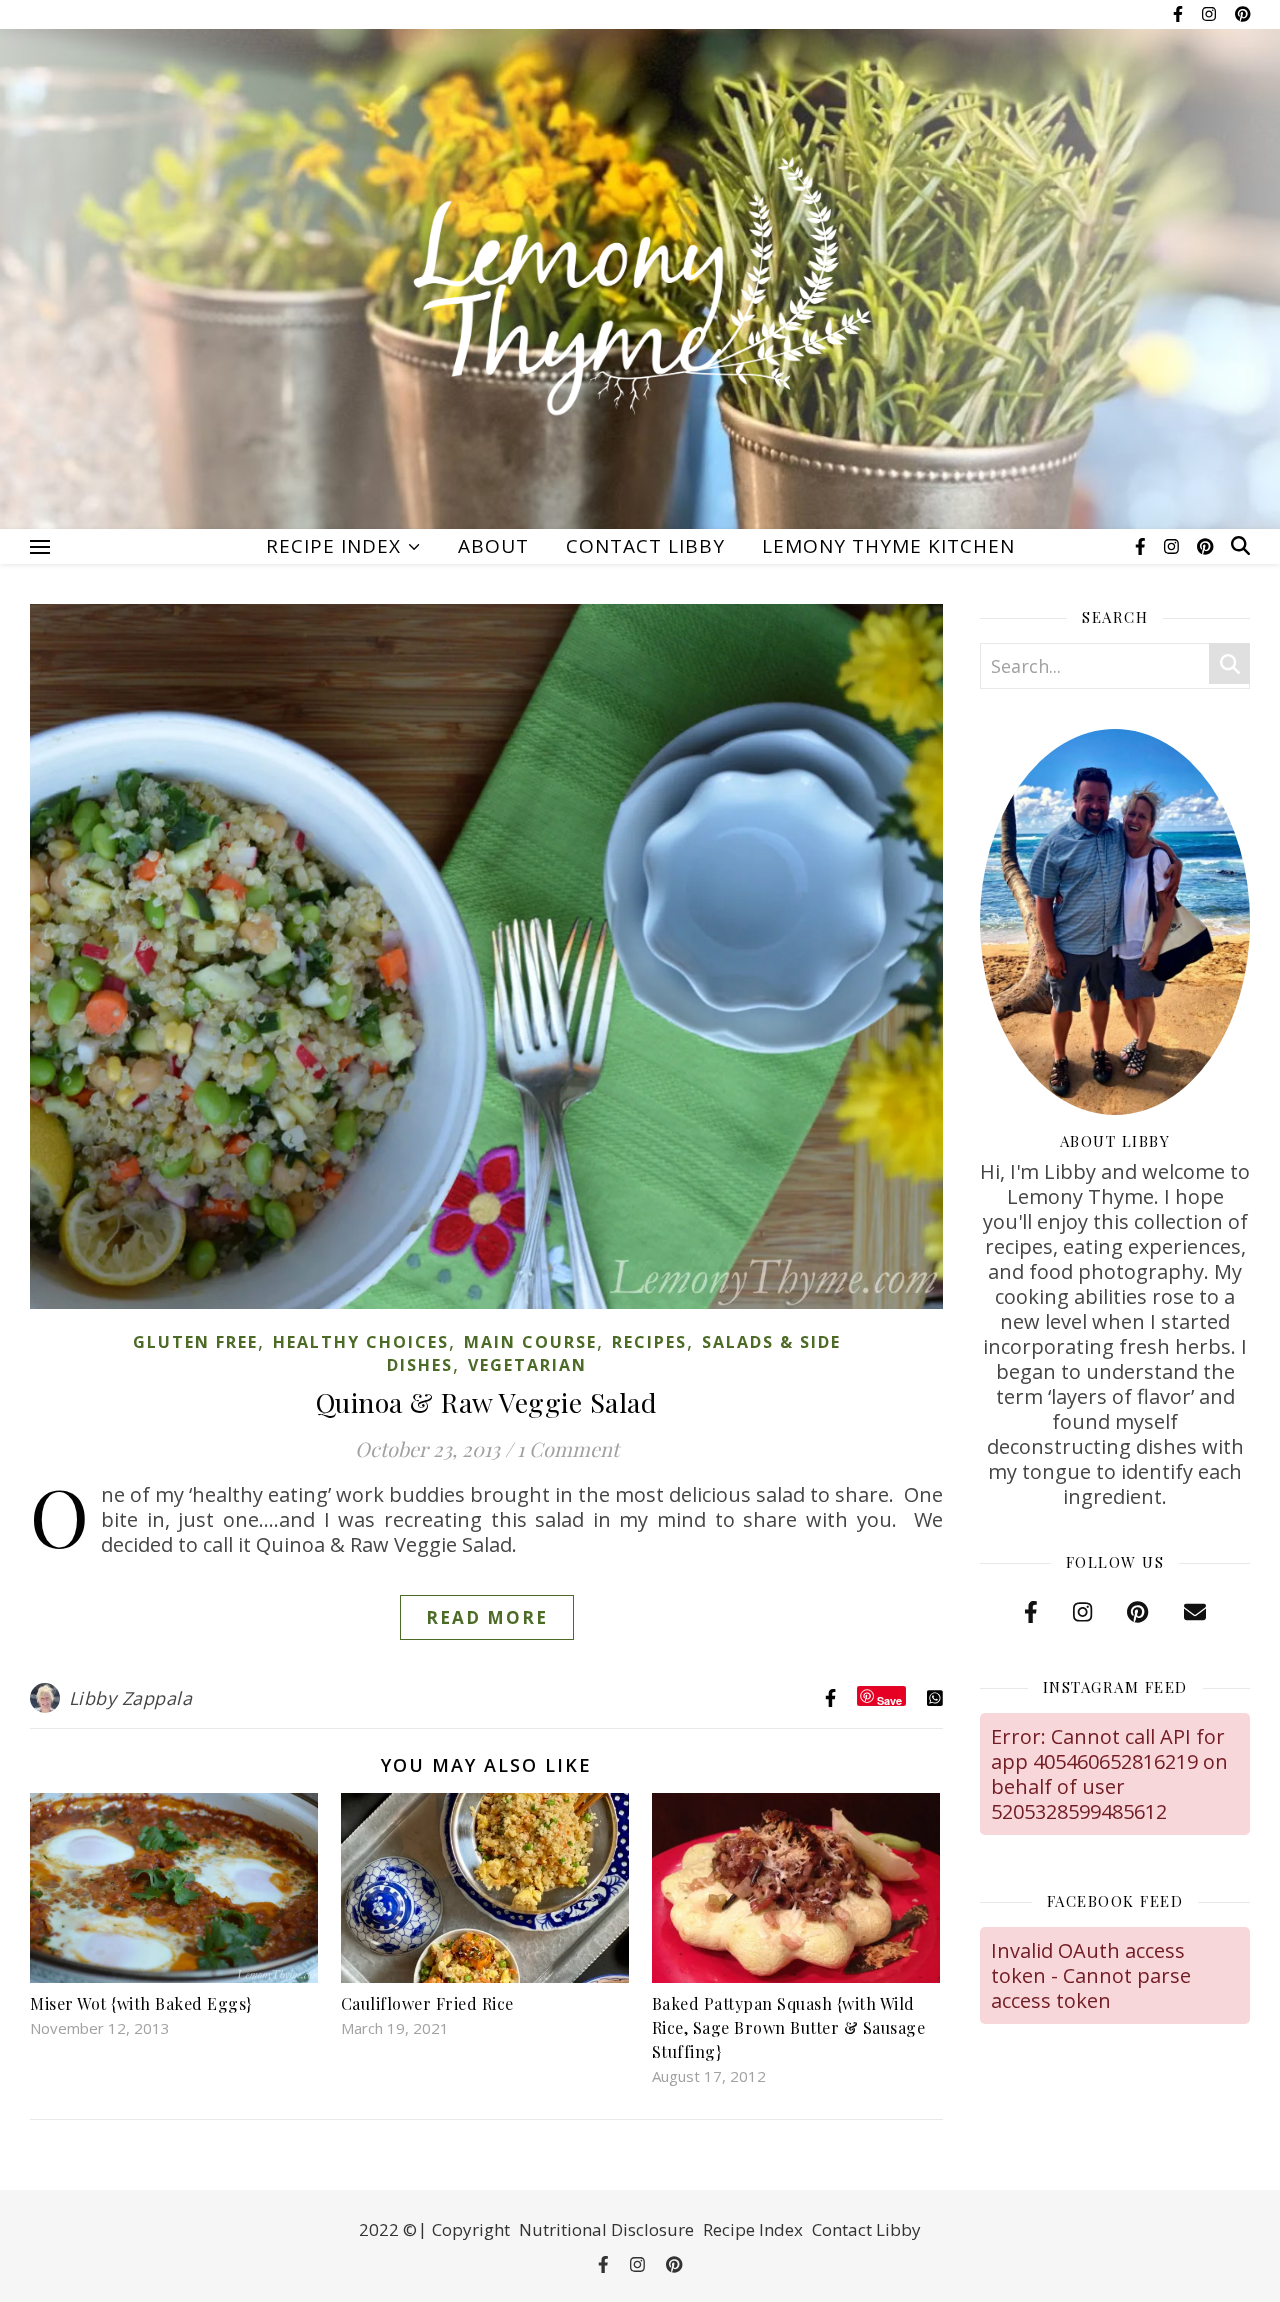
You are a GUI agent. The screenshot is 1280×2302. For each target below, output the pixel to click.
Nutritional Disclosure (606, 2229)
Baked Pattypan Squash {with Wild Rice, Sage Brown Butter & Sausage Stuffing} (789, 2027)
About (493, 546)
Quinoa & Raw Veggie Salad (487, 1402)
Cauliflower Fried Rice (427, 2003)
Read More (487, 1617)
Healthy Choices (361, 1342)
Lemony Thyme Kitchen (888, 546)
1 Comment (568, 1448)
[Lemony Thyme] (640, 290)
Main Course (530, 1342)
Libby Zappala (131, 1698)
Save (889, 1699)
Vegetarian (527, 1365)
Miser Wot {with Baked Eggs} (141, 2003)
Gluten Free (195, 1342)
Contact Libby (645, 546)
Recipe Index (333, 546)
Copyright (471, 2229)
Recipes (649, 1342)
